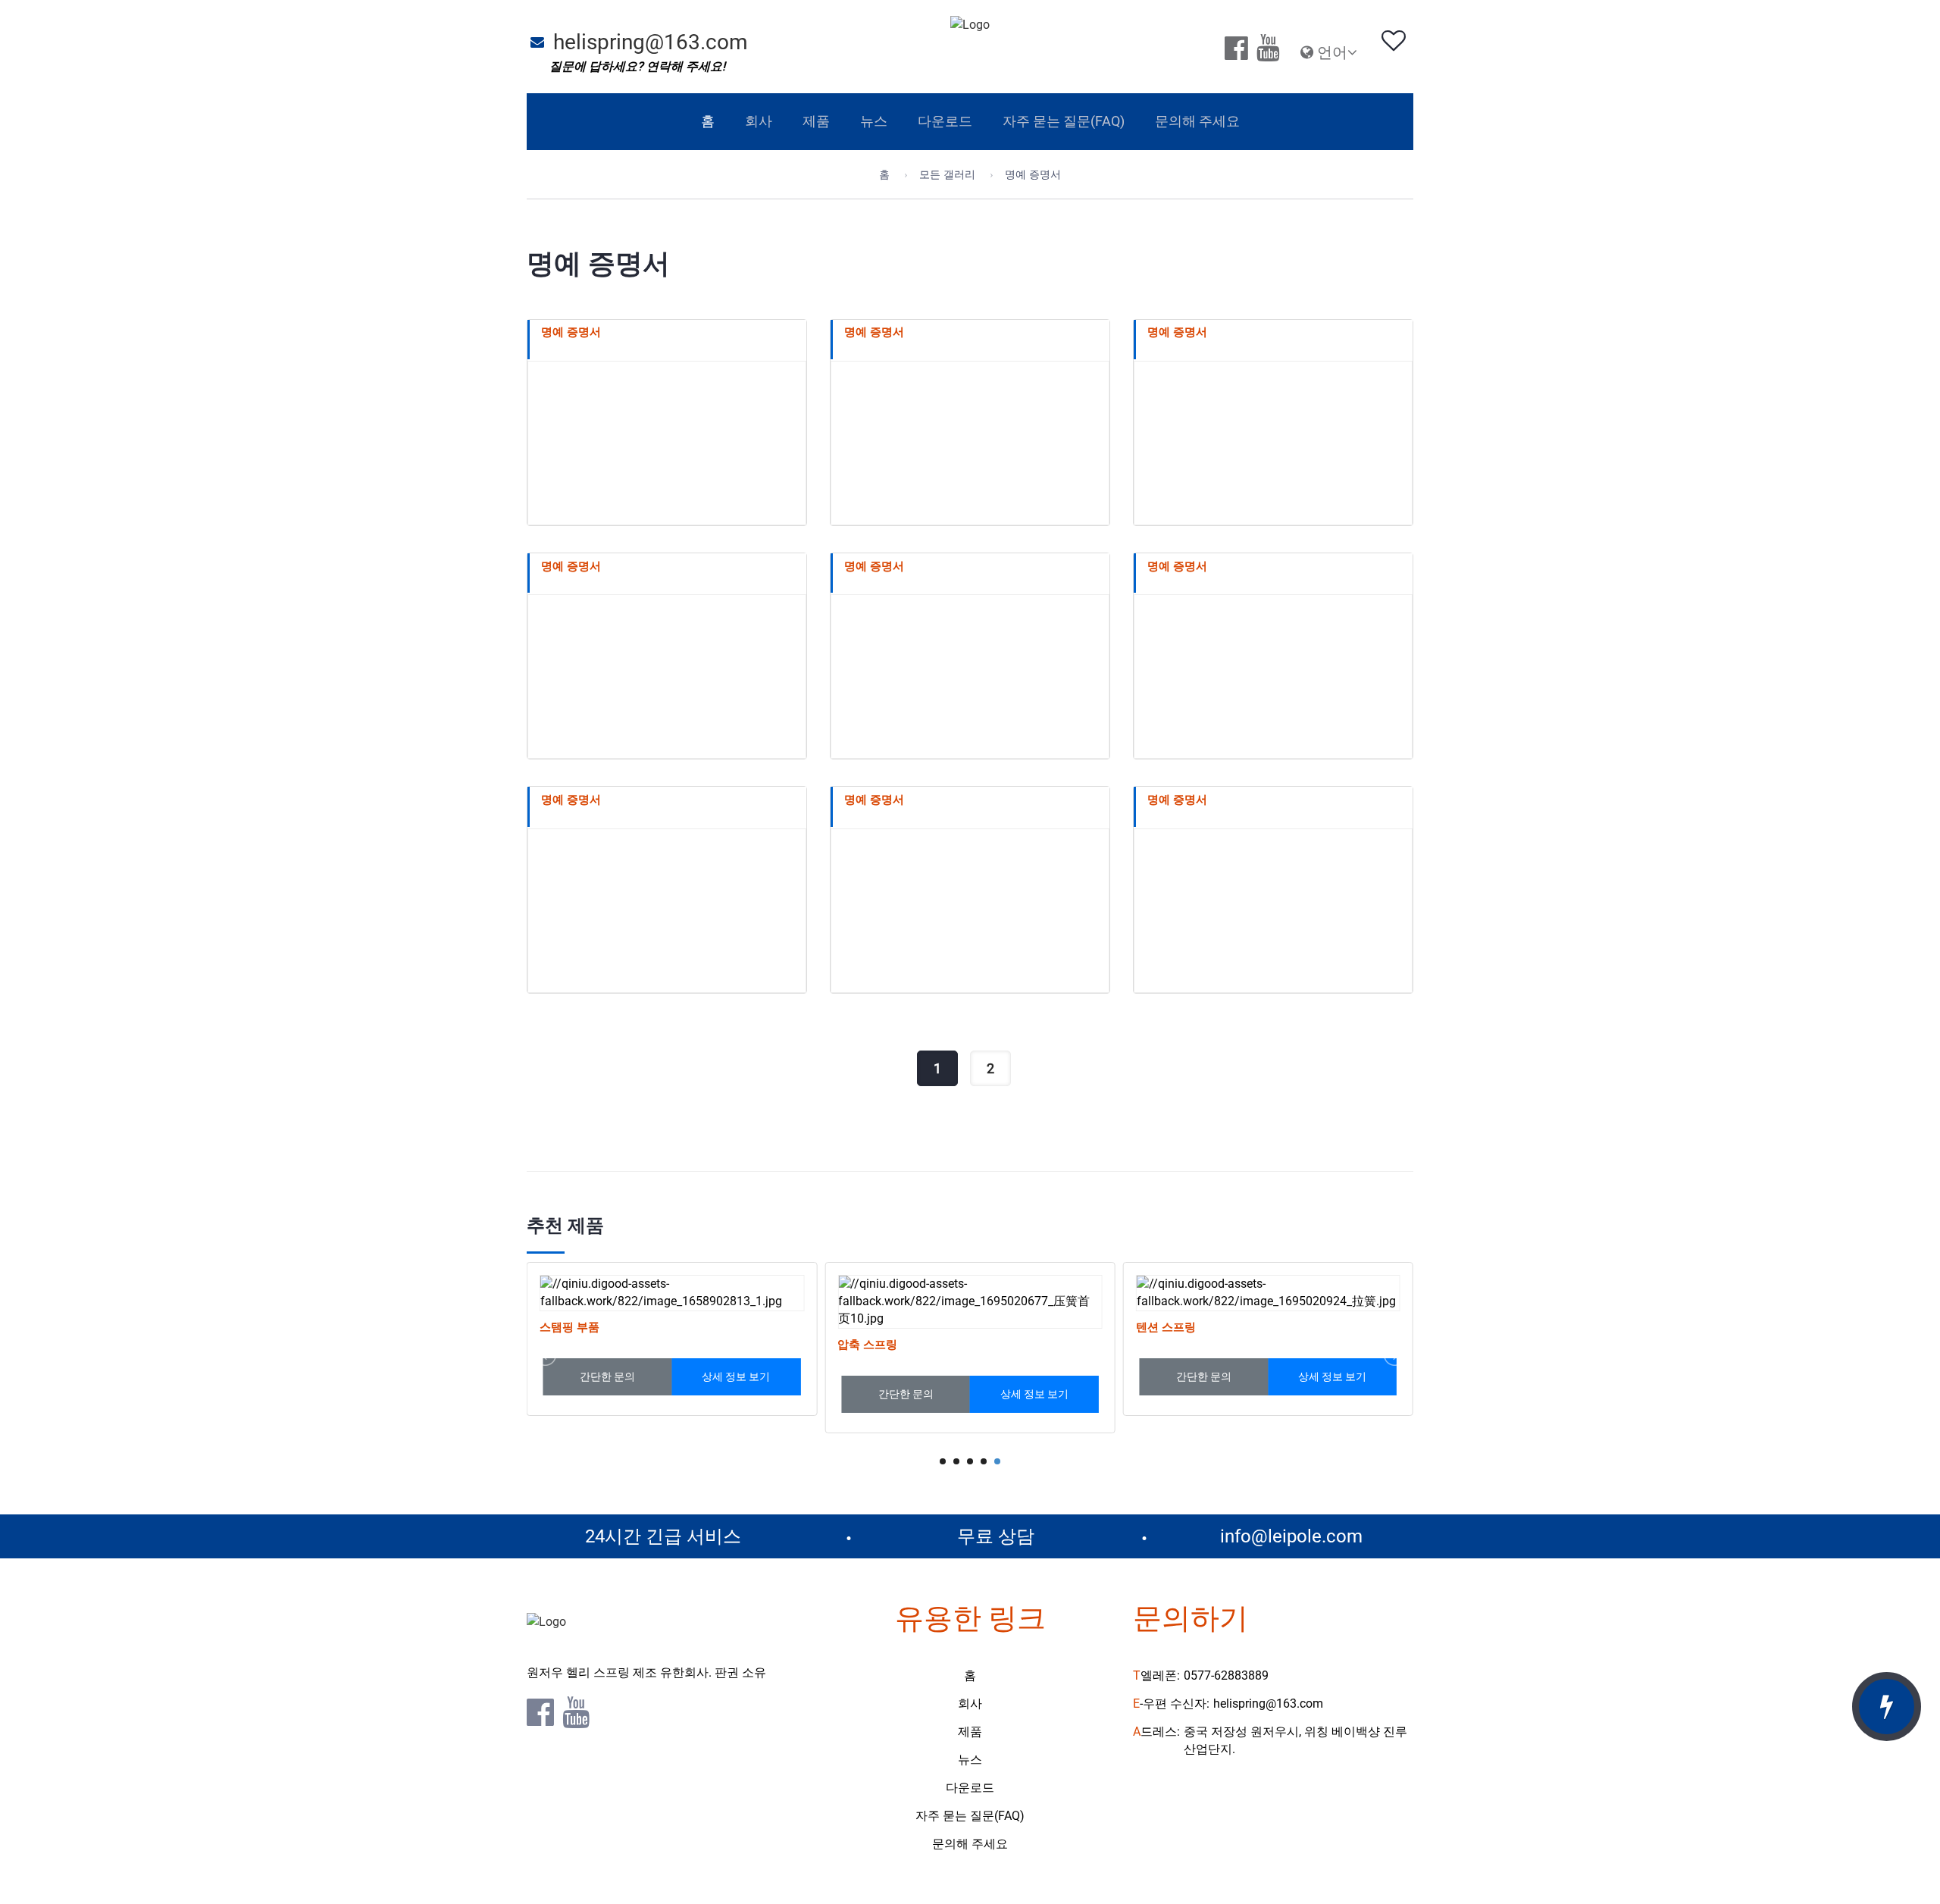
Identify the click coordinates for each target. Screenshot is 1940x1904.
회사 (970, 1704)
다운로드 (970, 1788)
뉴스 (970, 1760)
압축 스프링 (867, 1345)
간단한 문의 (607, 1376)
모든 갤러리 (947, 175)
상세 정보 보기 (736, 1376)
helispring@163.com (651, 42)
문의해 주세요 (970, 1844)
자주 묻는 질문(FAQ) (970, 1816)
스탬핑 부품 (569, 1327)
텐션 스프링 (1166, 1327)
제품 (970, 1732)
